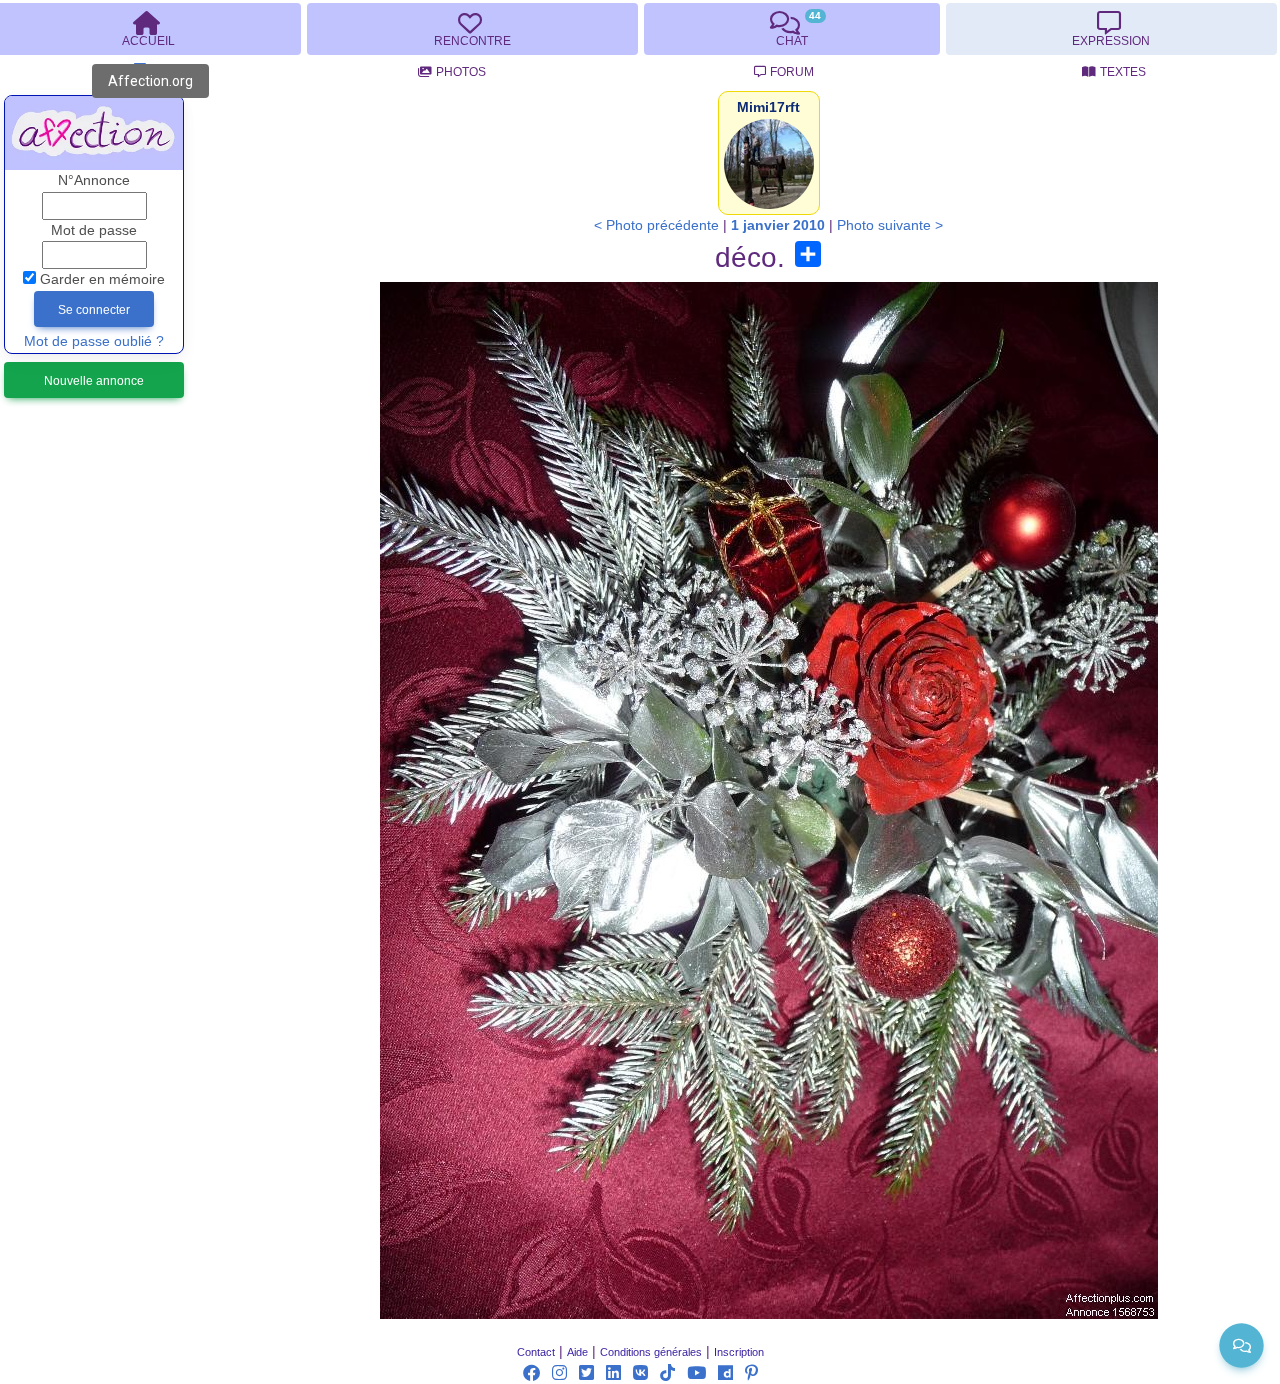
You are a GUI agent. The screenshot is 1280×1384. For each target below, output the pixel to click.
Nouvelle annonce (94, 381)
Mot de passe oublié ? (94, 341)
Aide (577, 1352)
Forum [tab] (792, 72)
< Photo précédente (656, 225)
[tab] (472, 29)
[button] (768, 107)
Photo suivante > (890, 225)
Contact (536, 1352)
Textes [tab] (1123, 72)
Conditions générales (651, 1352)
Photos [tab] (461, 72)
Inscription (739, 1352)
